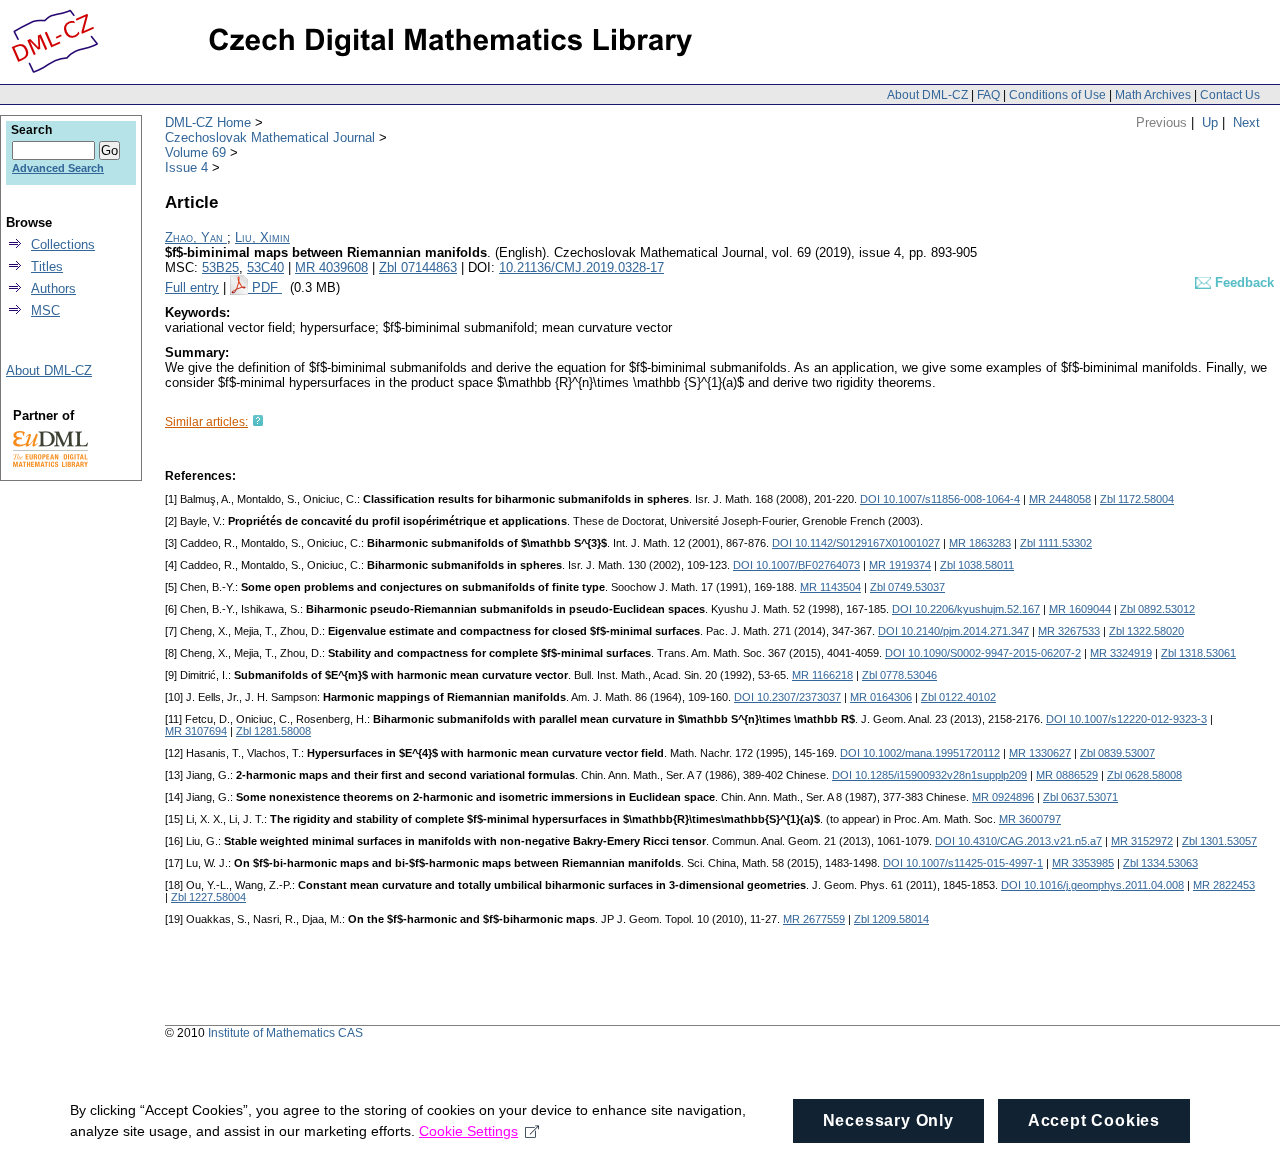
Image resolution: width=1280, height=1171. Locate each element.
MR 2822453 (1224, 885)
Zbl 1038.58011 (977, 565)
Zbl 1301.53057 (1219, 841)
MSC (45, 310)
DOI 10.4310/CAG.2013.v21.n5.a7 (1018, 841)
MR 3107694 (196, 731)
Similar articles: (206, 422)
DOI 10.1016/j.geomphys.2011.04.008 (1092, 885)
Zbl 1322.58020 (1146, 631)
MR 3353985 (1083, 863)
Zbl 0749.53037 (907, 587)
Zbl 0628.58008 (1144, 775)
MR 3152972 (1142, 841)
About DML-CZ (927, 95)
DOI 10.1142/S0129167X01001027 (856, 543)
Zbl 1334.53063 (1160, 863)
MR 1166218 (822, 675)
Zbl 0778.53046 (899, 675)
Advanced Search (58, 168)
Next (1246, 122)
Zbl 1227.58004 (208, 897)
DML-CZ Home (208, 122)
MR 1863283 (980, 543)
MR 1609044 (1080, 609)
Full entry (192, 287)
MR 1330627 (1040, 753)
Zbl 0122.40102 (958, 697)
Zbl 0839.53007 (1117, 753)
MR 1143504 (830, 587)
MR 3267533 (1069, 631)
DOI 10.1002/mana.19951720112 (920, 753)
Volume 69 (195, 152)
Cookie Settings (468, 1131)
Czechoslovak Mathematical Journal (270, 137)
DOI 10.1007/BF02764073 (796, 565)
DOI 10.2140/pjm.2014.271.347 (953, 631)
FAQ (988, 95)
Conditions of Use (1057, 95)
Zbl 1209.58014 (891, 919)
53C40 (265, 267)
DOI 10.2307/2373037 (787, 697)
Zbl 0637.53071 (1080, 797)
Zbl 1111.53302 (1056, 543)
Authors (53, 288)
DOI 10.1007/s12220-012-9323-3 (1126, 719)
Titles (47, 266)
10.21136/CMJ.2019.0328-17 (581, 267)
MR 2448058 (1060, 499)
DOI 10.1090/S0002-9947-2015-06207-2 (983, 653)
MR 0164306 (881, 697)
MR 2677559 (814, 919)
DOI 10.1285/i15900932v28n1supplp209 (929, 775)
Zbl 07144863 (418, 267)
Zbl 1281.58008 (273, 731)
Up (1210, 122)
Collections (63, 244)
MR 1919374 (900, 565)
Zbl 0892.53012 (1157, 609)
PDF (267, 287)
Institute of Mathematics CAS (285, 1033)
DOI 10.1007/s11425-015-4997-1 (963, 863)
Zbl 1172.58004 (1137, 499)
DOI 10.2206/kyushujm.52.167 (966, 609)
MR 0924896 (1003, 797)
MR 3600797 (1030, 819)
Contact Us (1230, 95)
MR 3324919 (1121, 653)
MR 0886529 (1067, 775)
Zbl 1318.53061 (1198, 653)
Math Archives (1153, 95)
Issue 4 (186, 167)
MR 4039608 (331, 267)
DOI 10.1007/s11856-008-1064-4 (940, 499)
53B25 (220, 267)
